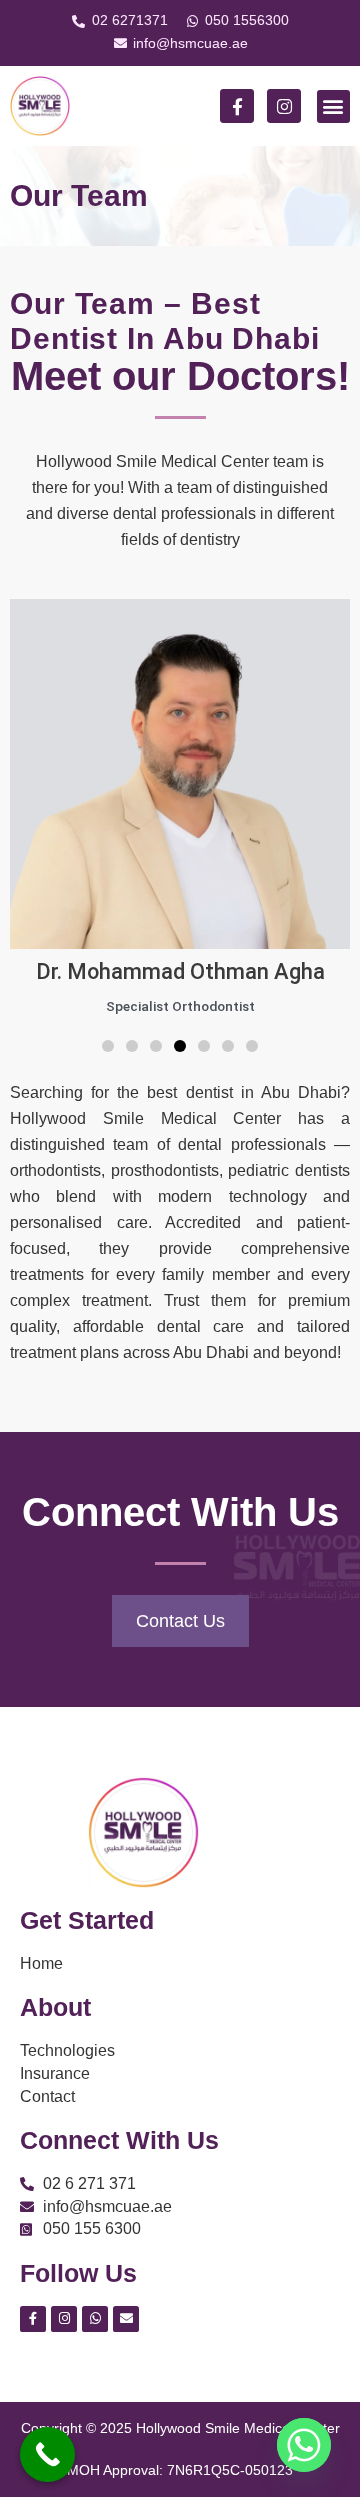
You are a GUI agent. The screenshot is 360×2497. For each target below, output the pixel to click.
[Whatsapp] (304, 2445)
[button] (333, 106)
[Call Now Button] (47, 2454)
